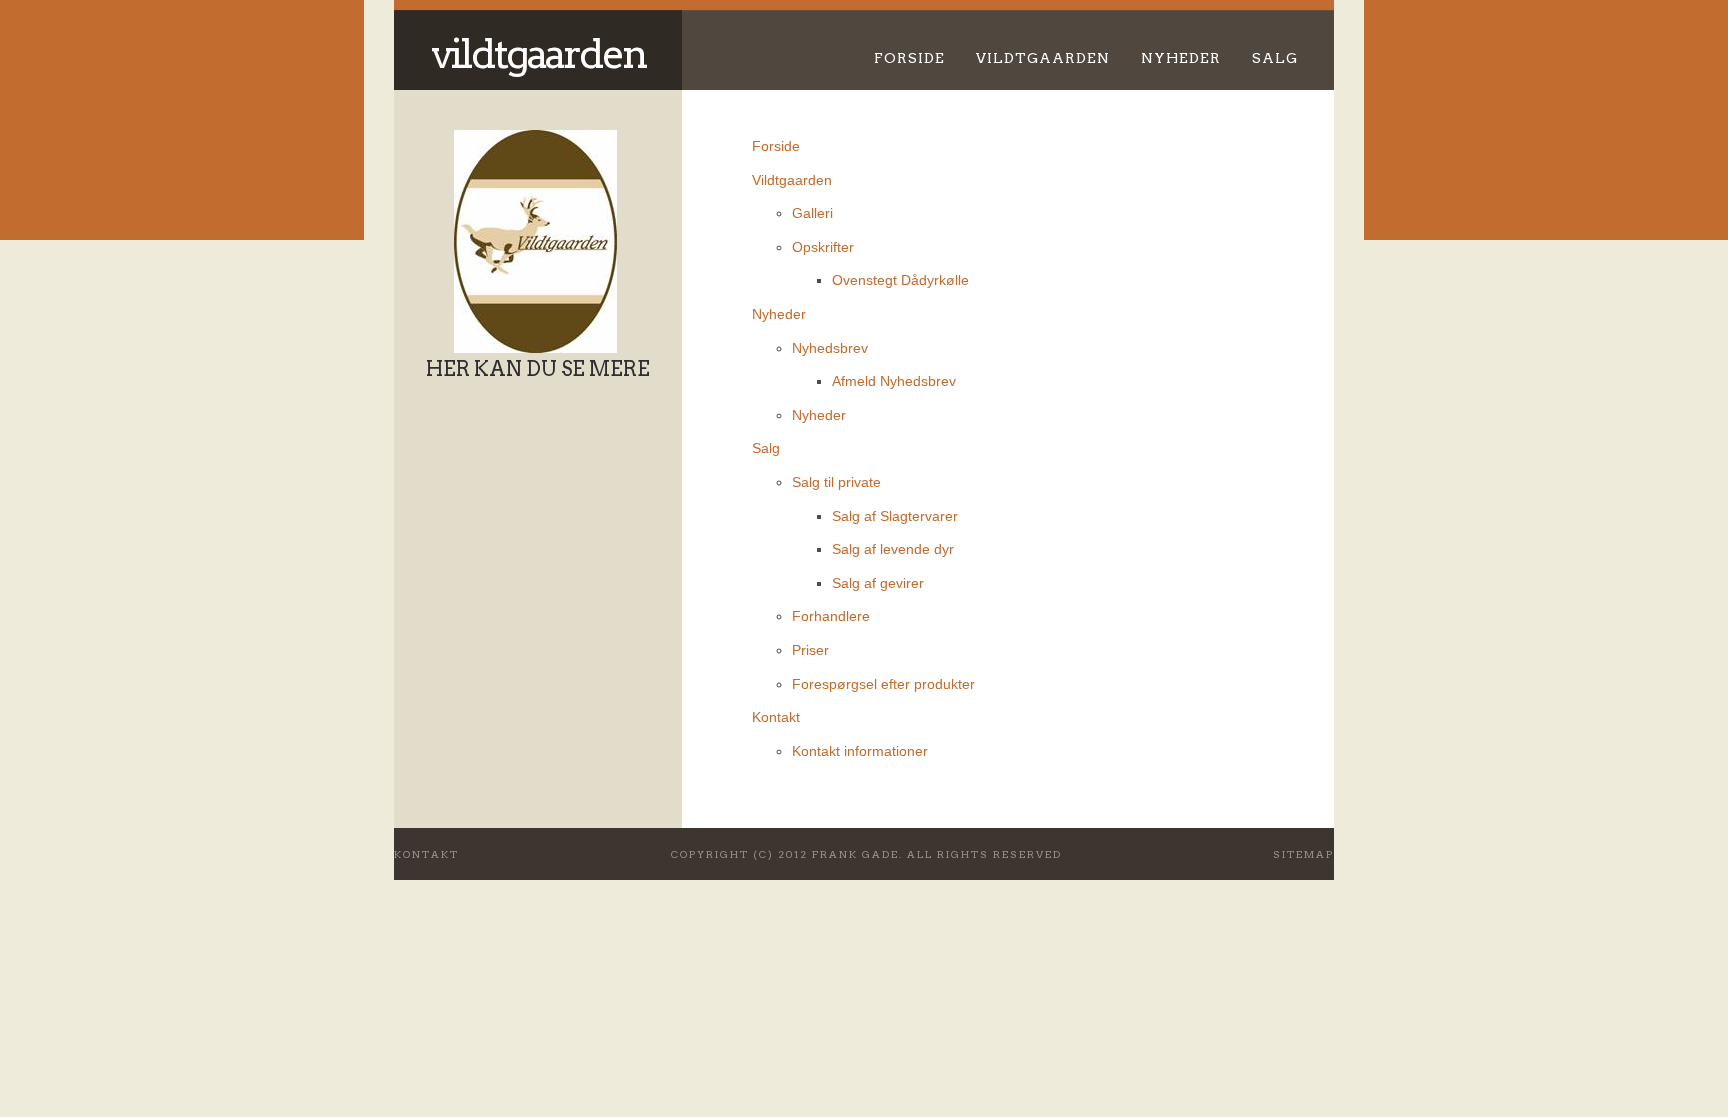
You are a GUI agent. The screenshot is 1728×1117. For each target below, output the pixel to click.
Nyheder (1181, 58)
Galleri (812, 213)
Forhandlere (831, 616)
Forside (909, 58)
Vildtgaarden (538, 54)
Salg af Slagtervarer (895, 516)
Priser (810, 650)
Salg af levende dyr (893, 549)
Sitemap (1303, 854)
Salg (1275, 58)
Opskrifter (823, 247)
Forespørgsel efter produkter (883, 684)
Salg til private (836, 482)
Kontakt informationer (860, 751)
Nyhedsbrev (830, 348)
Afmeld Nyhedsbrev (894, 381)
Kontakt (776, 717)
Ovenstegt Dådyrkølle (900, 280)
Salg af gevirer (878, 583)
